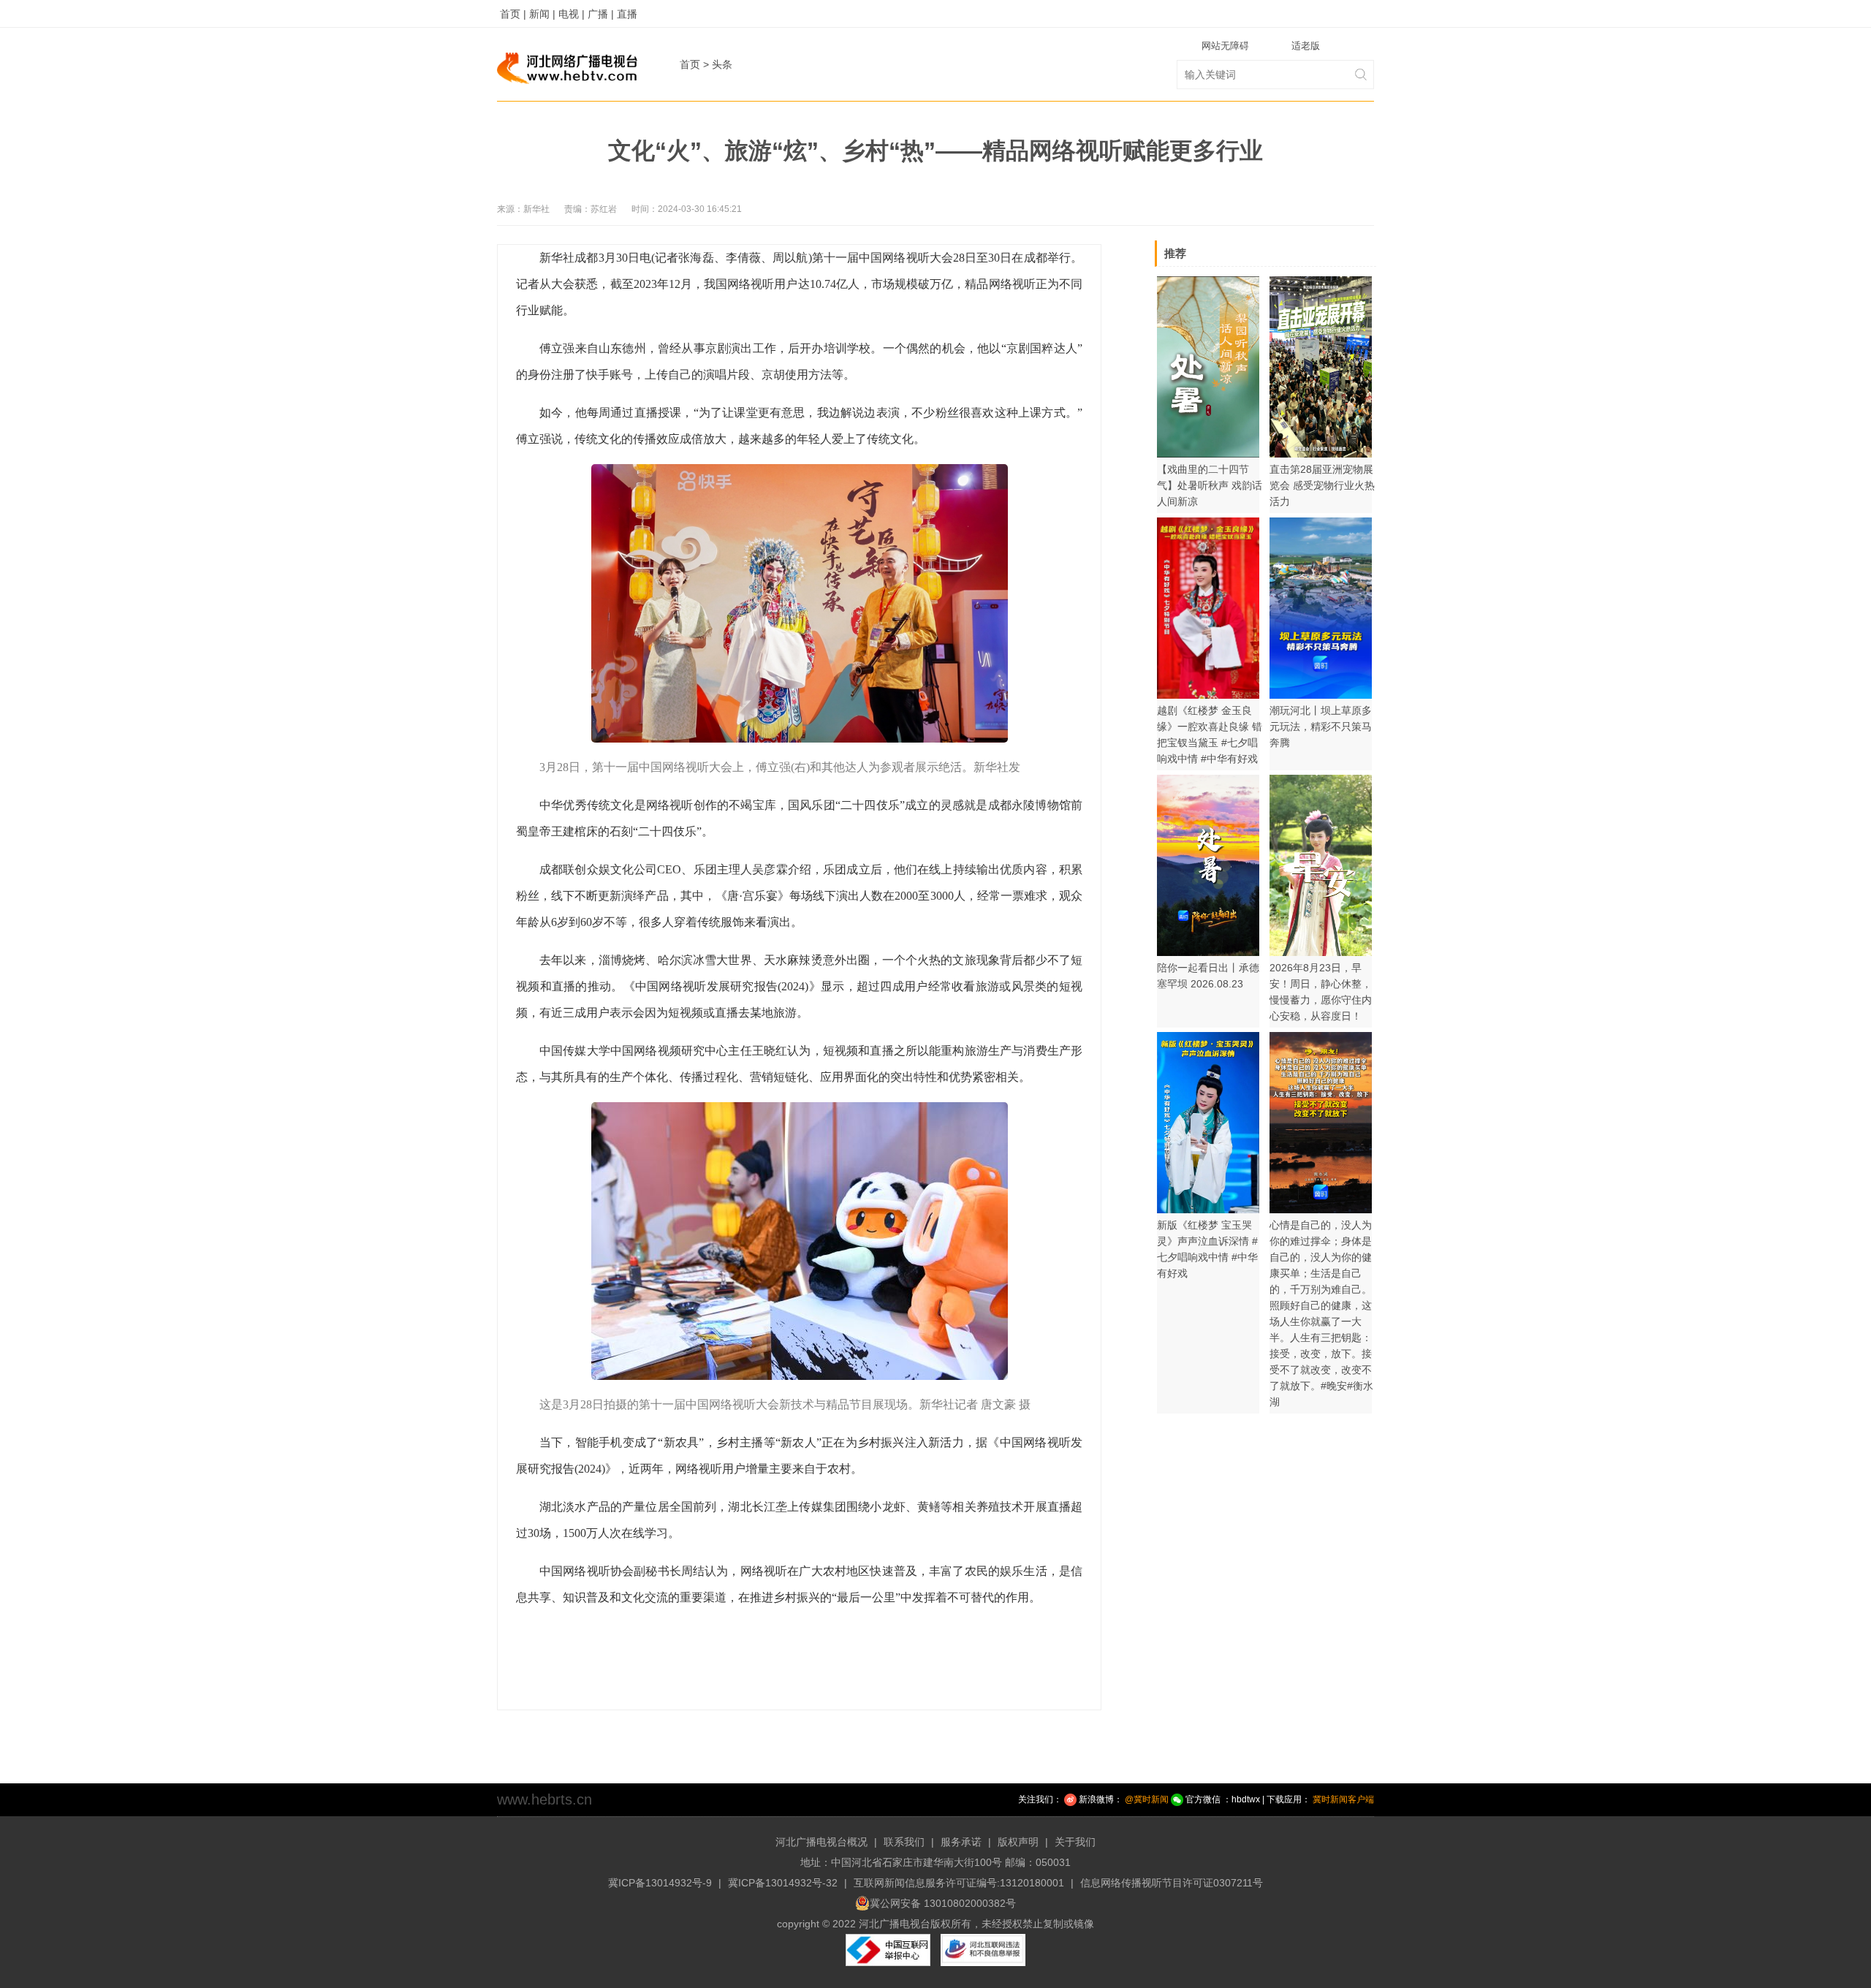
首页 (690, 64)
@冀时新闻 (1147, 1799)
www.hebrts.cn (544, 1799)
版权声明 (1018, 1842)
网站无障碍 (1225, 46)
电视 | (572, 14)
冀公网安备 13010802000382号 (943, 1903)
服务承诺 (961, 1842)
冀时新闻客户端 (1343, 1799)
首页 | (513, 14)
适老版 (1306, 46)
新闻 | (542, 14)
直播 (627, 14)
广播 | (601, 14)
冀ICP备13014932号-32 (783, 1883)
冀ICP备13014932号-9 (660, 1883)
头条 (722, 64)
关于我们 (1075, 1842)
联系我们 (904, 1842)
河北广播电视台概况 (821, 1842)
